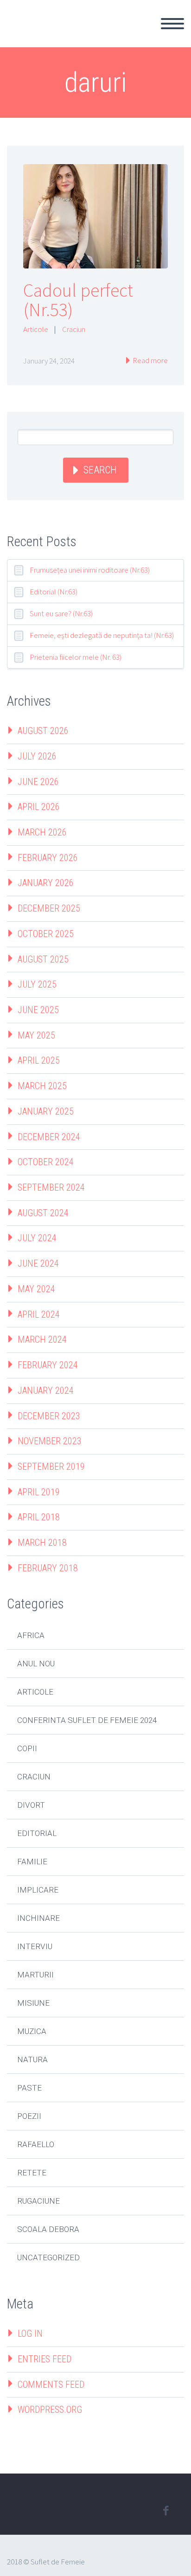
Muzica (32, 2031)
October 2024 (46, 1162)
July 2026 (37, 756)
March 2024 (42, 1339)
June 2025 (38, 1010)
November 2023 (50, 1441)
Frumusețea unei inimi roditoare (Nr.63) (90, 570)
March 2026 (42, 832)
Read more (150, 360)
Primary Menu (172, 24)
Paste (29, 2088)
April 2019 (39, 1492)
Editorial (37, 1833)
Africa (31, 1635)
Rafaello (36, 2144)
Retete (32, 2173)
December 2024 (49, 1137)
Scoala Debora (48, 2229)
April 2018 (39, 1517)
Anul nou (36, 1664)
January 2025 (46, 1111)
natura (32, 2060)
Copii (27, 1748)
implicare (38, 1890)
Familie (32, 1862)
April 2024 (39, 1314)
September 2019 (51, 1467)
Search (100, 470)
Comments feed (51, 2385)
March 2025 (42, 1086)
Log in (30, 2334)
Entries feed (45, 2359)
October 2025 (46, 934)
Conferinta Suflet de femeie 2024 (87, 1720)
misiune (33, 2003)
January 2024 (46, 1390)
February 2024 (48, 1365)
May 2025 (36, 1035)
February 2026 (48, 858)
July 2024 (37, 1238)
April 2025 (39, 1060)
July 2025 (37, 984)
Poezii (29, 2116)
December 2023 (49, 1416)
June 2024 (38, 1263)
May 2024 (36, 1289)
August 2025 (43, 959)
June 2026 (38, 782)
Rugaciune (38, 2201)
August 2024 (43, 1213)
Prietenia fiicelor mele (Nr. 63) (76, 657)
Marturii (35, 1975)
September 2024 (51, 1187)
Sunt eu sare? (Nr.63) (61, 613)
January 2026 (46, 883)
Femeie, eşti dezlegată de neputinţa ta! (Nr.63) (102, 635)
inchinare (38, 1918)
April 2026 (39, 807)
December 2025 (49, 908)
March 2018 (42, 1543)
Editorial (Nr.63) (54, 592)
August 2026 (43, 731)
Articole (36, 329)
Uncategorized (48, 2257)
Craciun (74, 329)
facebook (166, 2511)
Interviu (35, 1946)
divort (31, 1805)
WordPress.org (50, 2410)
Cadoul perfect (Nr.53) (78, 300)
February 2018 (48, 1568)
